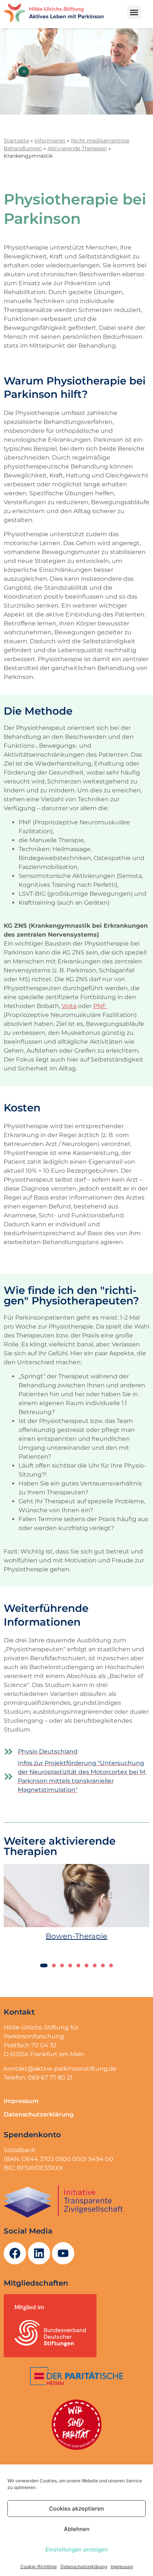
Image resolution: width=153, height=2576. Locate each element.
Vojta (69, 1006)
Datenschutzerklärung (84, 2567)
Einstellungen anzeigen (76, 2549)
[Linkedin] (39, 2253)
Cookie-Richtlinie (39, 2567)
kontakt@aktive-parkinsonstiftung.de (60, 2069)
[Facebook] (15, 2253)
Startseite (16, 141)
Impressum (122, 2567)
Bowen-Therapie (76, 1936)
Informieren (50, 141)
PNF (100, 1006)
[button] (134, 12)
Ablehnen (77, 2529)
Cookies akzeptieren (76, 2509)
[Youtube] (63, 2253)
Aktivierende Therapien (77, 148)
